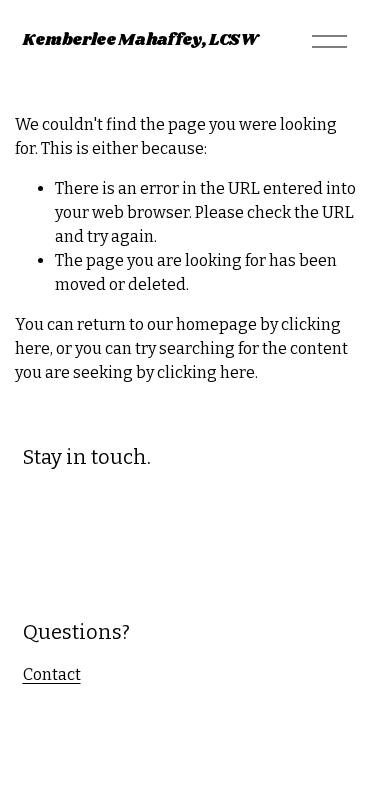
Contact (52, 674)
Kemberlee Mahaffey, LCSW (140, 40)
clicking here (206, 372)
